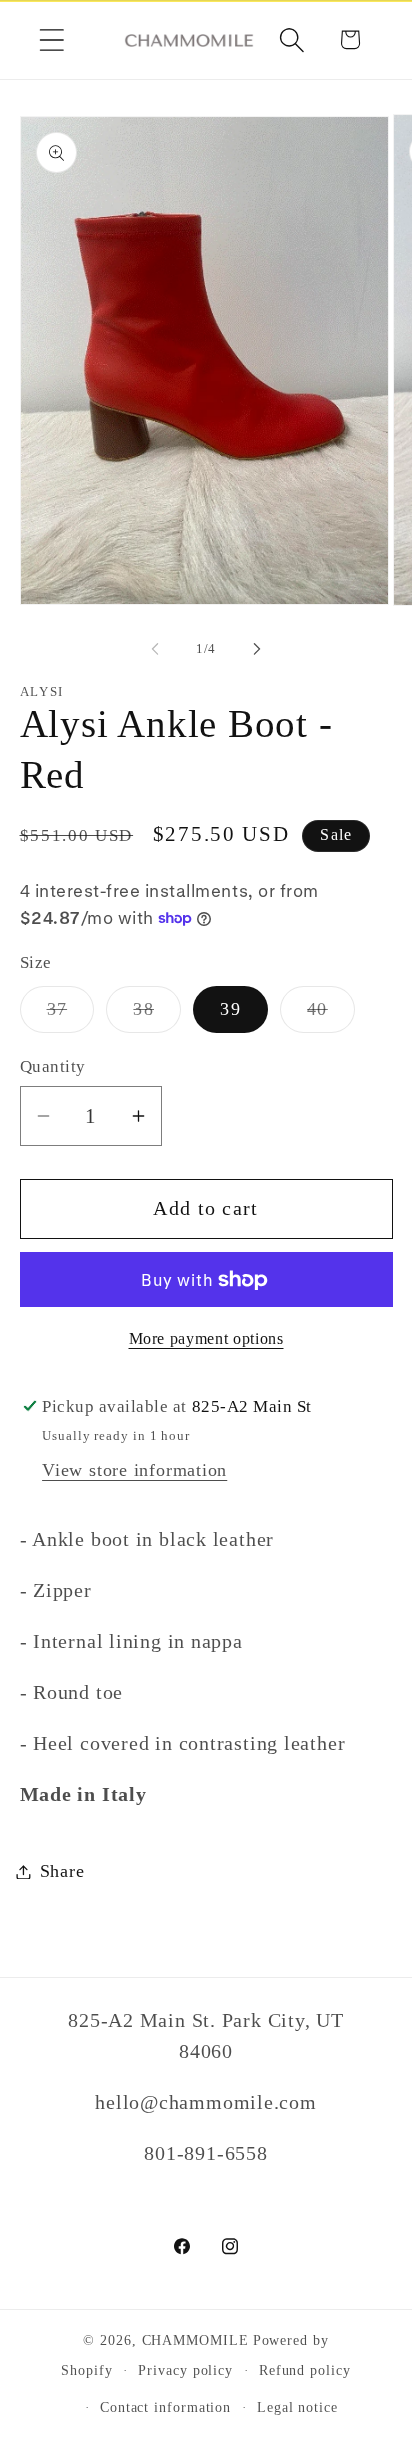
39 (230, 1009)
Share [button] (62, 1871)
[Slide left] (155, 649)
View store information (134, 1470)
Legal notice (297, 2407)
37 (71, 1015)
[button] (51, 39)
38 (157, 1015)
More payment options (206, 1338)
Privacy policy (185, 2370)
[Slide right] (257, 649)
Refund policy (305, 2370)
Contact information (165, 2407)
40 (331, 1015)
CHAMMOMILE (195, 2340)
